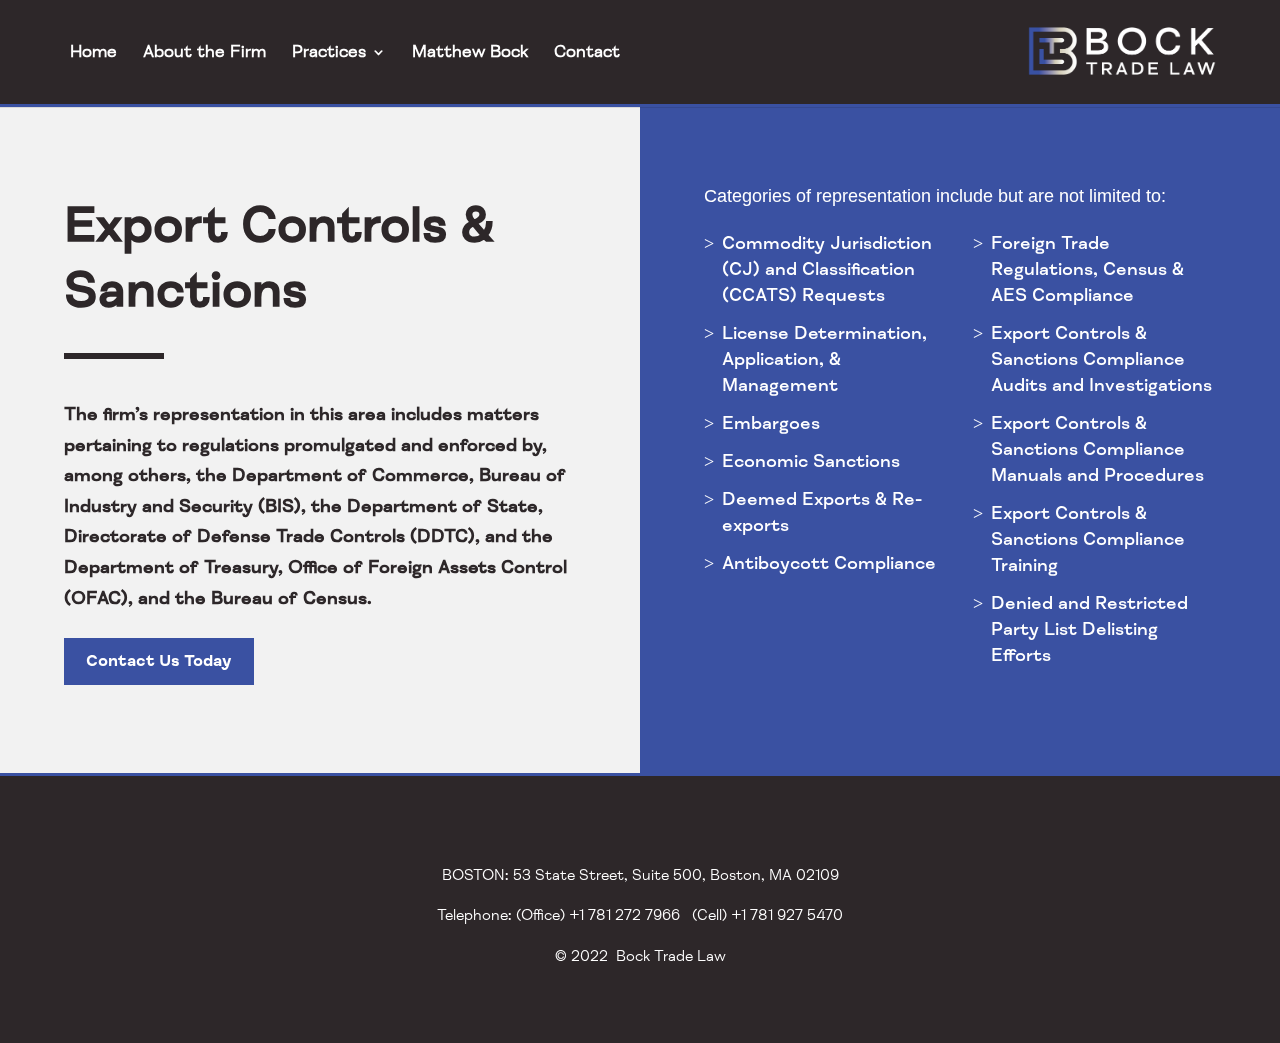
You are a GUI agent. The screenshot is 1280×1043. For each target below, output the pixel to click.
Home (93, 52)
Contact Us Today (159, 661)
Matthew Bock (470, 52)
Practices (329, 52)
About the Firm (204, 52)
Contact (587, 52)
